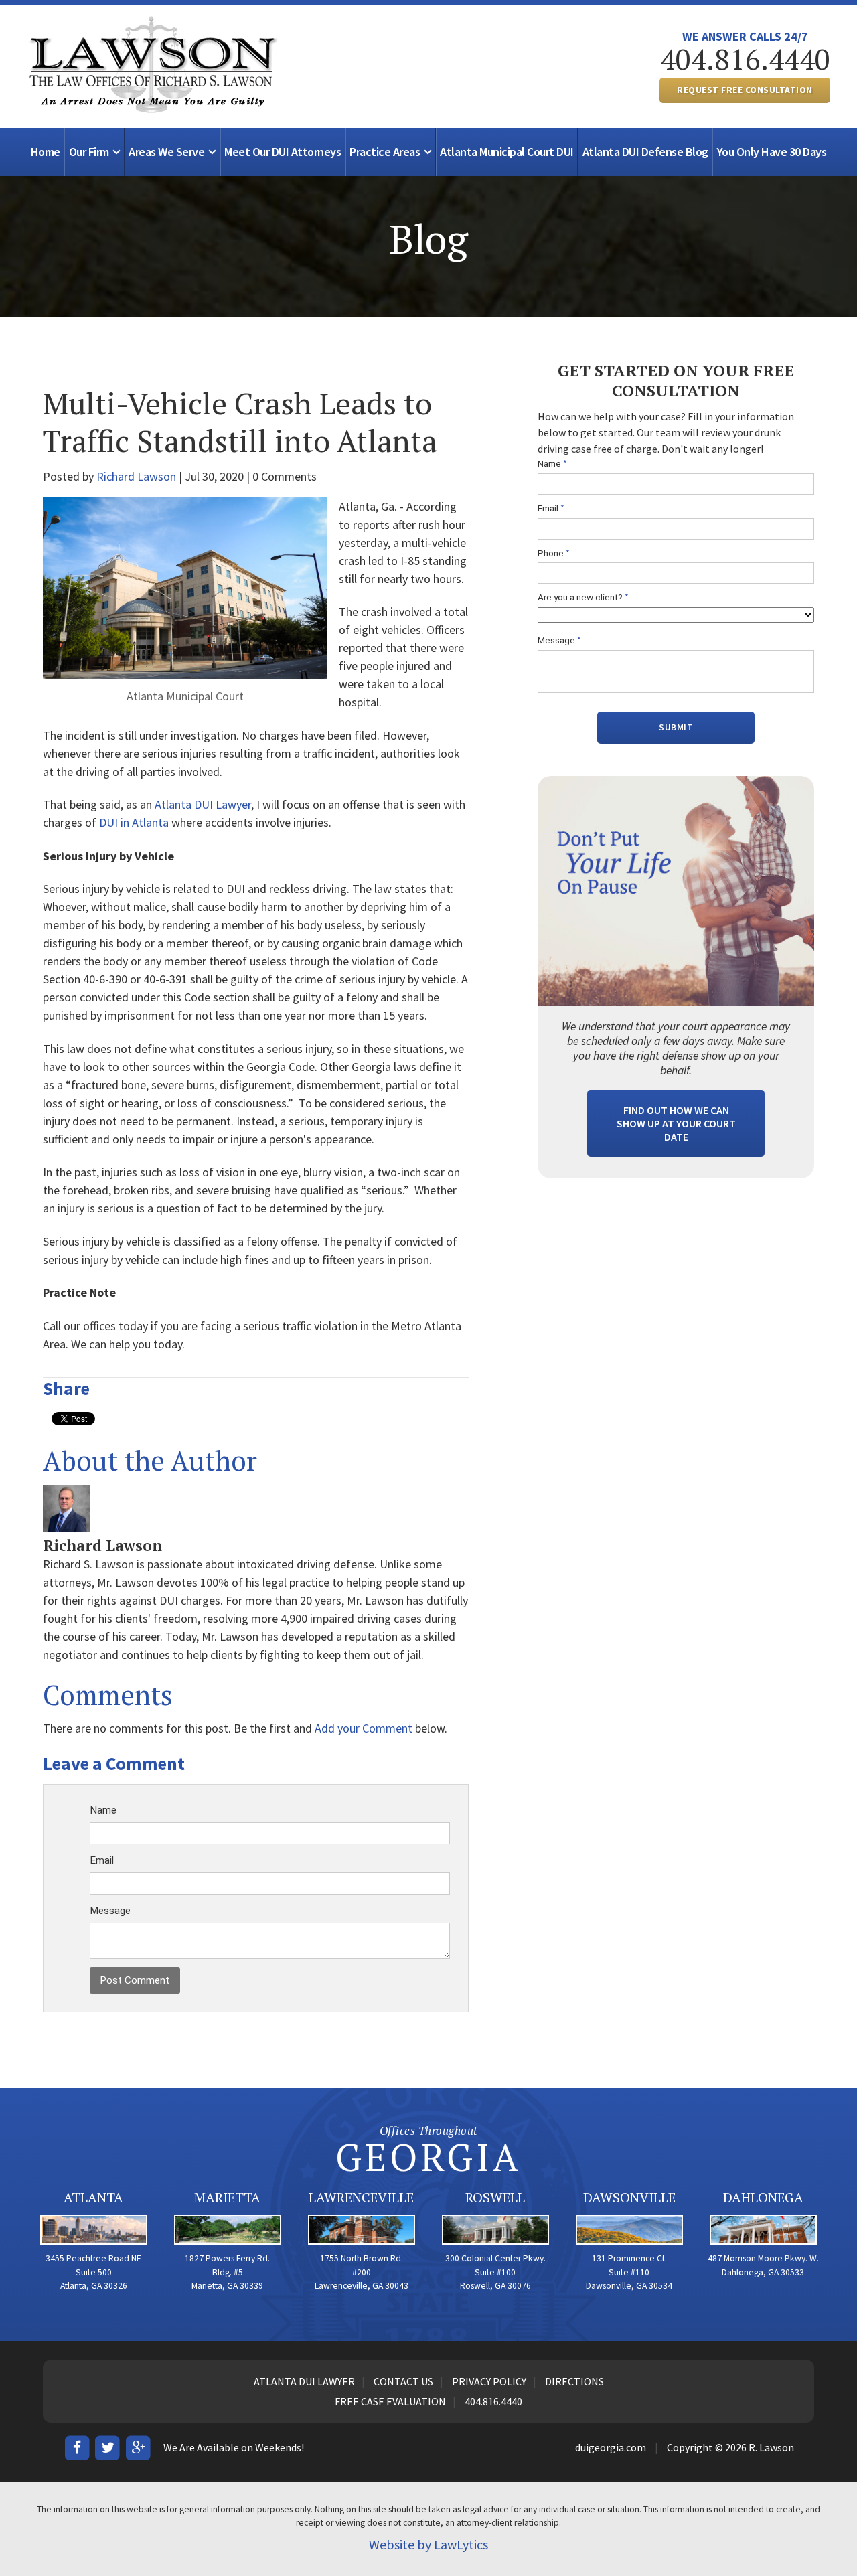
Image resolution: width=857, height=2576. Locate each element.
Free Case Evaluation (390, 2401)
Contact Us (403, 2381)
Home (46, 152)
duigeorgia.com (611, 2447)
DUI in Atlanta (134, 822)
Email (102, 1860)
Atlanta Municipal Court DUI (507, 152)
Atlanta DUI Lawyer (203, 804)
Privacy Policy (489, 2381)
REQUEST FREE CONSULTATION (745, 90)
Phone (554, 553)
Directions (574, 2381)
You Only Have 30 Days (772, 152)
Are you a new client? (583, 597)
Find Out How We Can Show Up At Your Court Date (676, 1123)
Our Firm (89, 152)
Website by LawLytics (428, 2544)
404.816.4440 (745, 59)
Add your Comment (364, 1728)
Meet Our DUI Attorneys (283, 152)
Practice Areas (385, 152)
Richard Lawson (136, 476)
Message (110, 1911)
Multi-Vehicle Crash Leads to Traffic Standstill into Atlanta (240, 422)
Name (103, 1810)
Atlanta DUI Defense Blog (645, 152)
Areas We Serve (166, 152)
